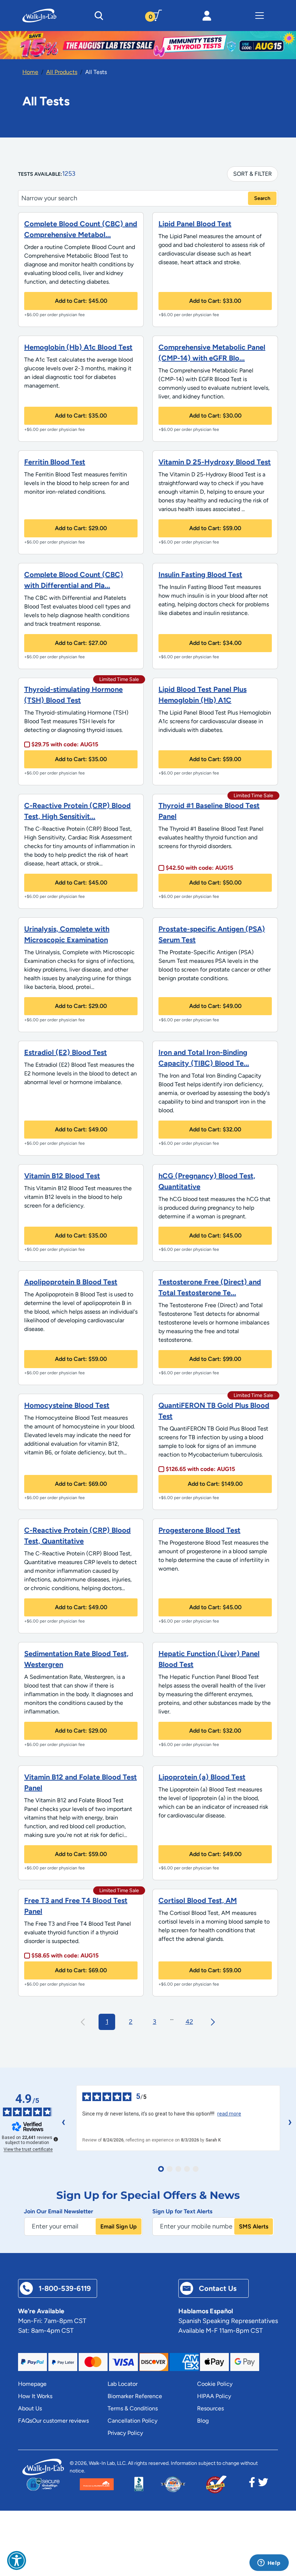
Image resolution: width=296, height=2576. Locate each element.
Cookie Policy (215, 2384)
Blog (203, 2421)
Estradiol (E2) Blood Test (66, 1052)
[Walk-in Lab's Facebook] (252, 2484)
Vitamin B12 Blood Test (62, 1176)
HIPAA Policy (214, 2396)
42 (189, 2022)
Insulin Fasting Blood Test (200, 575)
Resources (210, 2408)
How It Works (35, 2396)
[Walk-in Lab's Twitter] (263, 2484)
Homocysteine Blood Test (67, 1405)
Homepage (32, 2384)
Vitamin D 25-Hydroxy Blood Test (215, 462)
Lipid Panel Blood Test (195, 224)
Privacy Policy (125, 2433)
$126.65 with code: (200, 1469)
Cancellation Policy (132, 2421)
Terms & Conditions (133, 2408)
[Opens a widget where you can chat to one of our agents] (269, 2563)
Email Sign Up (119, 2226)
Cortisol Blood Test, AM (198, 1900)
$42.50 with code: (199, 868)
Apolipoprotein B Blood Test (71, 1282)
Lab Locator (123, 2384)
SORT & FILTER (253, 174)
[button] (17, 2560)
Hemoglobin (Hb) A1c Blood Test (78, 347)
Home (30, 72)
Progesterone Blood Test (199, 1530)
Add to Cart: (81, 301)
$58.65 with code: (65, 1955)
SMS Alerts (254, 2226)
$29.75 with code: (65, 744)
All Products (62, 72)
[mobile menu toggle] (260, 16)
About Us (30, 2408)
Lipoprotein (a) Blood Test (202, 1777)
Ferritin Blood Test (55, 462)
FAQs (25, 2421)
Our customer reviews (60, 2421)
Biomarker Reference (135, 2396)
